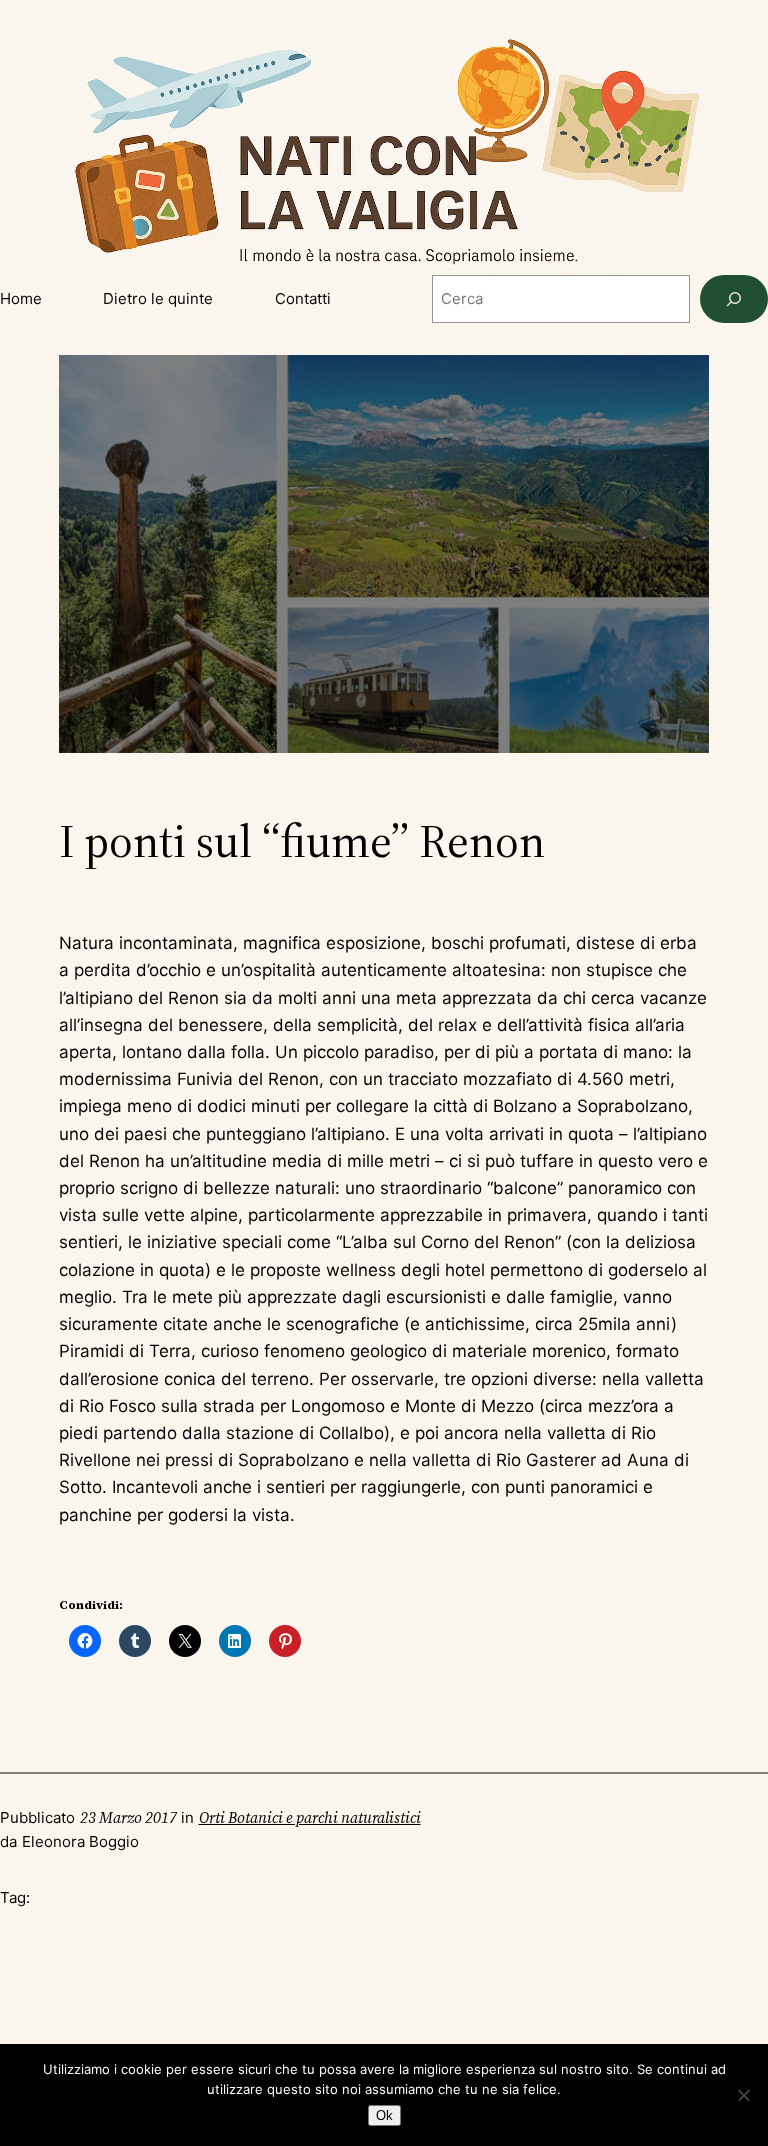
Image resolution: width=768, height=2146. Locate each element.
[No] (743, 2095)
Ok (384, 2115)
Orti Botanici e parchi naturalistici (310, 1817)
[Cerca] (734, 299)
